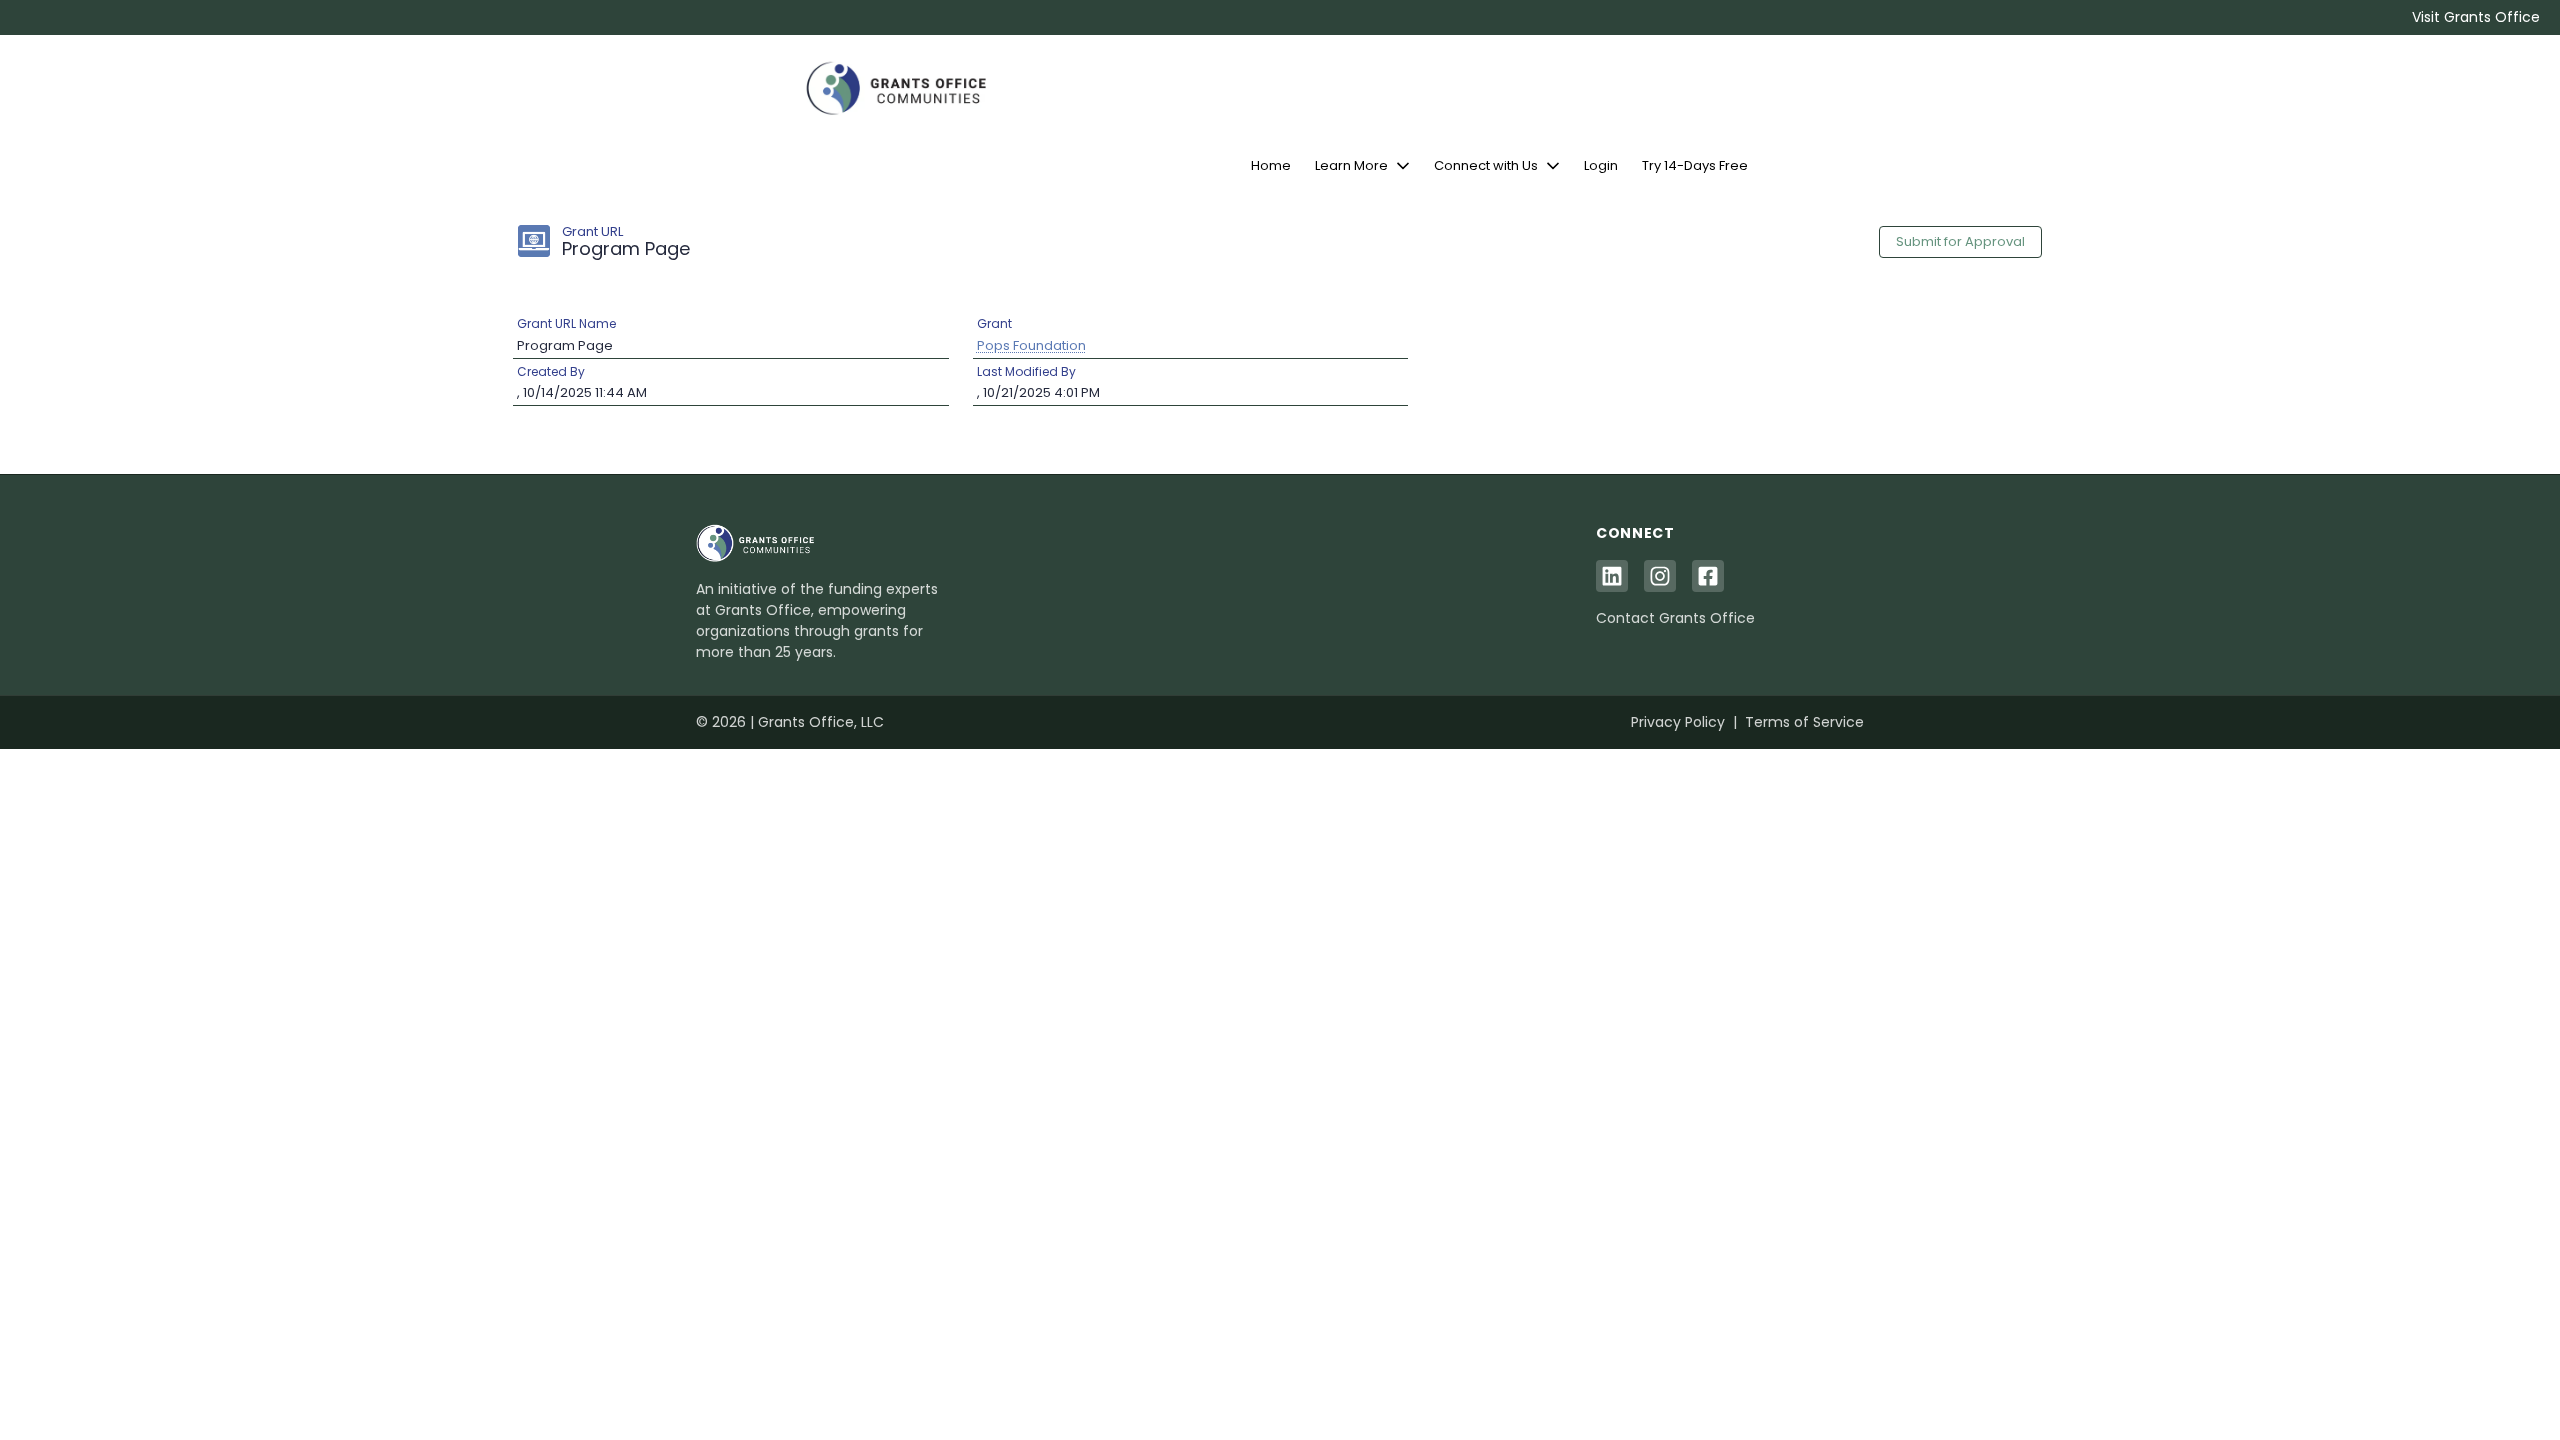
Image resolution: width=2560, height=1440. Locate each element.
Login (1601, 165)
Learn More (1351, 165)
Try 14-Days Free (1695, 165)
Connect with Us (1486, 165)
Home (1271, 165)
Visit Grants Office (2476, 17)
